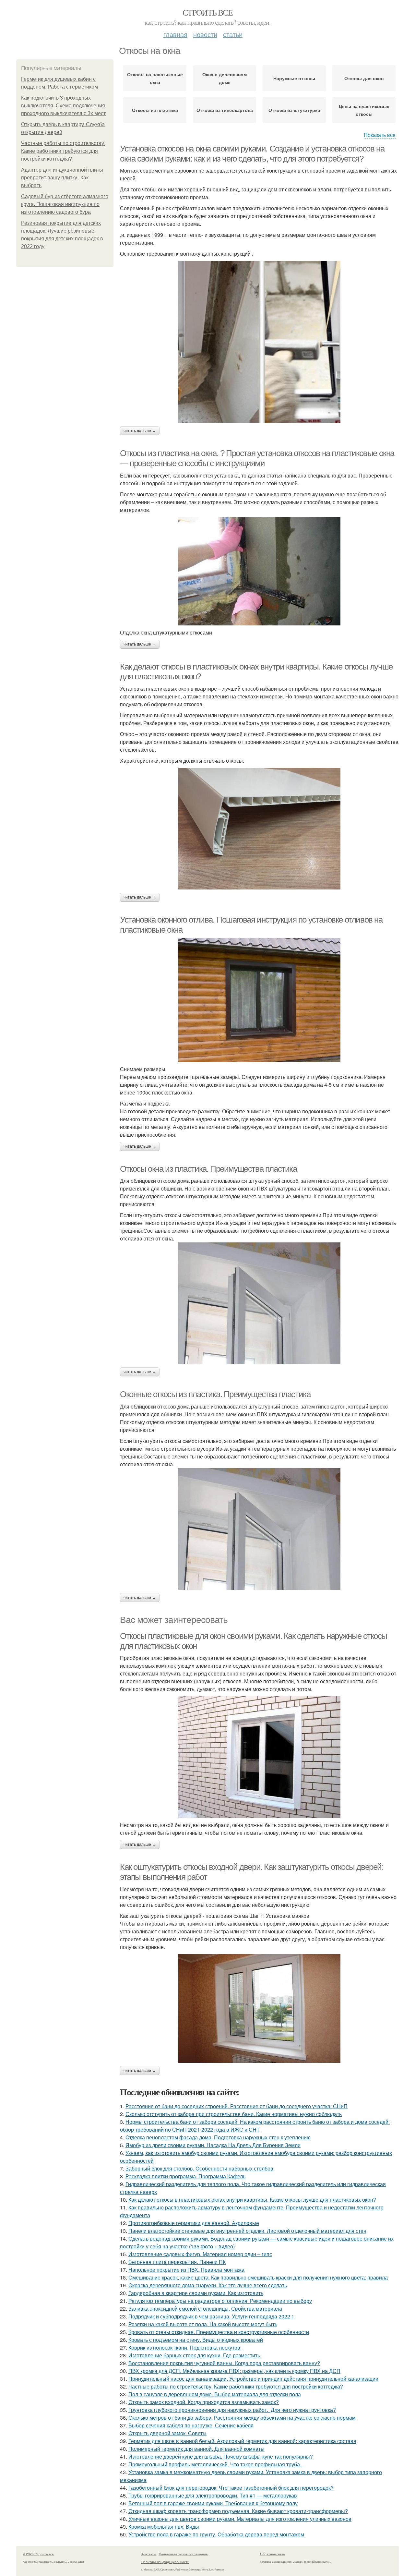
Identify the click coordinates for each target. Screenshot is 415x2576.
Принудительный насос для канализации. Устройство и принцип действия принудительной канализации (253, 2379)
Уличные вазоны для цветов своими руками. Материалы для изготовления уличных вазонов (240, 2519)
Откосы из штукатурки (294, 110)
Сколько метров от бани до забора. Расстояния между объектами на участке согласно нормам (242, 2418)
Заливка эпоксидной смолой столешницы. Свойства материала (205, 2309)
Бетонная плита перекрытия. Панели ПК (177, 2262)
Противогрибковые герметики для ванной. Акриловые (194, 2223)
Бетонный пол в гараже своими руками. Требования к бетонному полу (213, 2503)
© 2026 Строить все (38, 2554)
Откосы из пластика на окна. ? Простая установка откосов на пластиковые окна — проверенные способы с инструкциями (257, 458)
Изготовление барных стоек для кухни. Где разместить (194, 2355)
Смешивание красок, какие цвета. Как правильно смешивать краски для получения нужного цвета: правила (258, 2277)
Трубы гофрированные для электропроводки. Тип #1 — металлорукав (213, 2495)
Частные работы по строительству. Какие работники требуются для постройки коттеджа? (63, 151)
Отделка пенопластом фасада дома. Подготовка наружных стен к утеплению (218, 2137)
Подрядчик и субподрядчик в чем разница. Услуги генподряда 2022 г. (212, 2316)
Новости (205, 34)
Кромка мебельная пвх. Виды (164, 2527)
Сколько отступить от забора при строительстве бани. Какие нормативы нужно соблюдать (234, 2114)
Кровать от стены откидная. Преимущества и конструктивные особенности (219, 2332)
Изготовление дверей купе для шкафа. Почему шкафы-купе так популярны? (221, 2456)
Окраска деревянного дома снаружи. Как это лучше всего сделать (208, 2285)
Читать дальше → (140, 431)
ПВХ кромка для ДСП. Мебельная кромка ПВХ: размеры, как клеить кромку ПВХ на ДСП (234, 2371)
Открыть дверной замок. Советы (167, 2433)
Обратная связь (272, 2554)
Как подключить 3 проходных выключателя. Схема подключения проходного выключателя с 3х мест (63, 106)
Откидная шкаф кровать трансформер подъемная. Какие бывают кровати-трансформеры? (238, 2511)
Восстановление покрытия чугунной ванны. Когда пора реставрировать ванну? (224, 2363)
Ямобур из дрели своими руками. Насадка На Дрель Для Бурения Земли (213, 2145)
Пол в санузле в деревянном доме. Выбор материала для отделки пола (215, 2394)
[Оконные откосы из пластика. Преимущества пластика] (259, 1529)
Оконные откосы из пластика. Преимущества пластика (215, 1394)
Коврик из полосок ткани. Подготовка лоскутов (186, 2347)
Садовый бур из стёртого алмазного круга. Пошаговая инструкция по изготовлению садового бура (65, 204)
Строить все (207, 12)
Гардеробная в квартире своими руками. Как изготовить (196, 2293)
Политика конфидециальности (165, 2562)
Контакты (149, 2554)
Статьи (233, 34)
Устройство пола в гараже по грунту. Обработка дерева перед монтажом (216, 2534)
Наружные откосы (294, 78)
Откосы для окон (364, 78)
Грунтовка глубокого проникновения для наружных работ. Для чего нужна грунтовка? (232, 2410)
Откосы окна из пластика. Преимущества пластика (208, 1169)
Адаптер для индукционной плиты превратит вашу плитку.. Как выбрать (62, 178)
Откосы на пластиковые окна (155, 78)
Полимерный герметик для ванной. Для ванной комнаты (196, 2449)
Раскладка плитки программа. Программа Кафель (185, 2176)
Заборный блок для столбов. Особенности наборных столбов (199, 2168)
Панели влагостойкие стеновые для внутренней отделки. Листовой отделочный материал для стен (247, 2231)
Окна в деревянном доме (225, 78)
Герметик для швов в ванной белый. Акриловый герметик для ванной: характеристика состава (242, 2441)
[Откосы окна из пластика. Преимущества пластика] (259, 1303)
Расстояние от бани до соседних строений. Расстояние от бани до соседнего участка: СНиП (237, 2106)
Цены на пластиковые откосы (364, 110)
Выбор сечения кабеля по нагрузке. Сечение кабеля (191, 2425)
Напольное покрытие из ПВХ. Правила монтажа (186, 2270)
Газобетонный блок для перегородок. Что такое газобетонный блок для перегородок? (231, 2488)
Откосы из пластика (155, 110)
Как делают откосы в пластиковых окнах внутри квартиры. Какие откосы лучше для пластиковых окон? (252, 2200)
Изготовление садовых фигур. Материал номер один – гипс (200, 2254)
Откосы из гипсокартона (225, 110)
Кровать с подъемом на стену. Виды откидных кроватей (196, 2340)
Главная (175, 34)
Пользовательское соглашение (183, 2554)
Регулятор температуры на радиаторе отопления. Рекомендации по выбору (220, 2301)
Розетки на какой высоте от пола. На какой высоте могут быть (203, 2324)
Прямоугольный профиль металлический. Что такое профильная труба (215, 2464)
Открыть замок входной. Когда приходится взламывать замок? (204, 2402)
